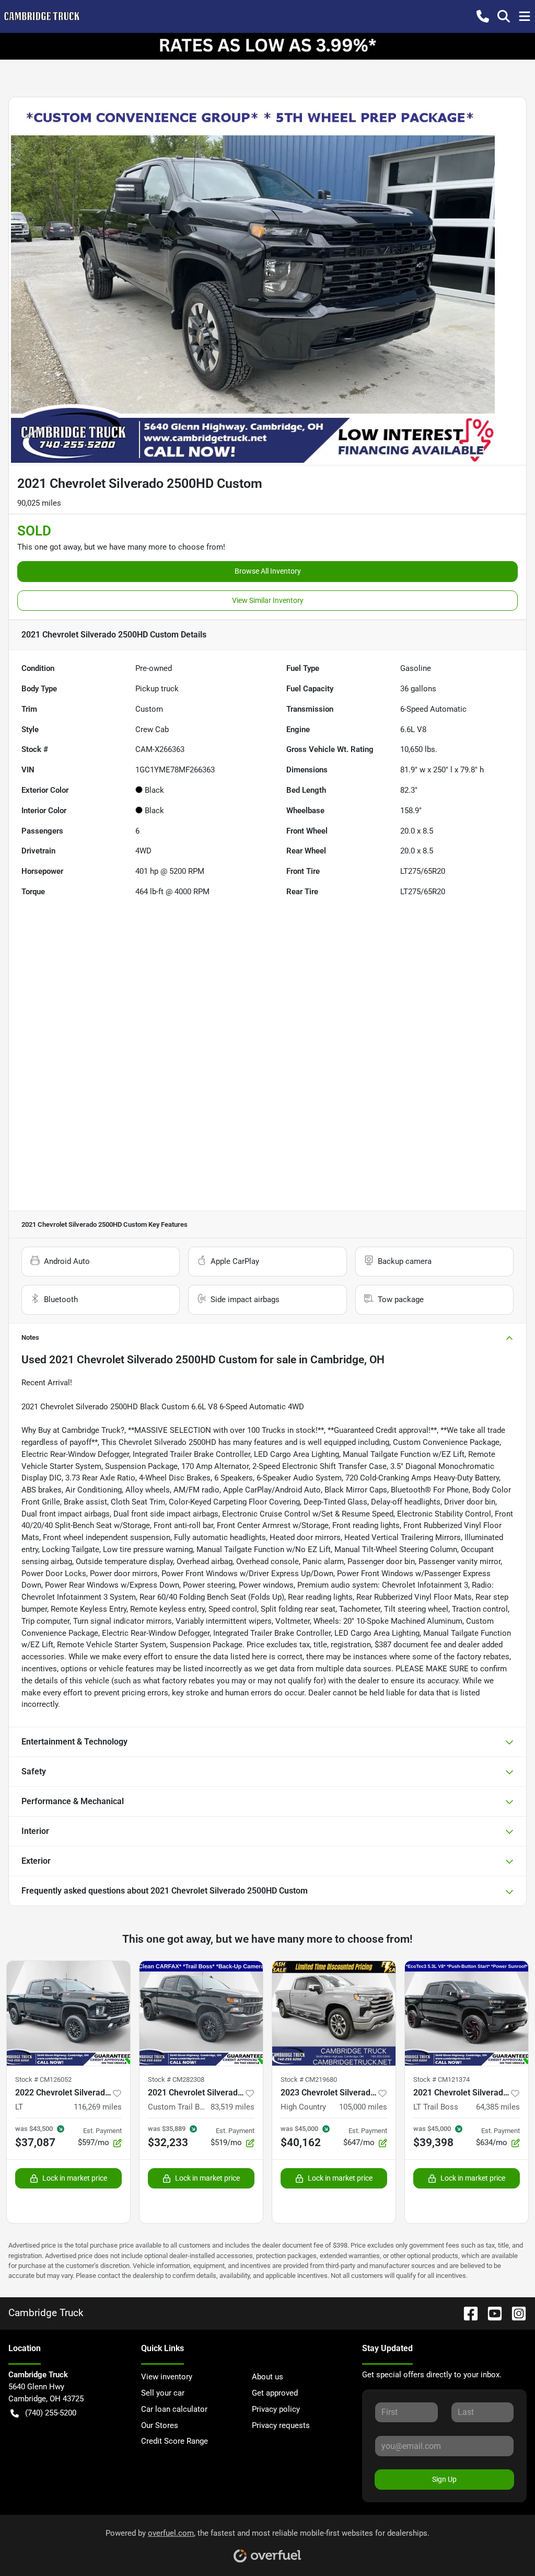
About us (267, 2377)
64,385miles (498, 2107)
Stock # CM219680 (309, 2079)
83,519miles (232, 2107)
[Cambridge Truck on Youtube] (491, 2313)
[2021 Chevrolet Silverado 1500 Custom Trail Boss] (201, 2013)
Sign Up (444, 2479)
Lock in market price (75, 2178)
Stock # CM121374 (441, 2079)
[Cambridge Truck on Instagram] (515, 2313)
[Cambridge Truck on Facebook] (467, 2313)
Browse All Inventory (268, 571)
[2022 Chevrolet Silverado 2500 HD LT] (68, 2013)
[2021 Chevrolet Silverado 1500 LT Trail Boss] (467, 2013)
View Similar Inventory (268, 600)
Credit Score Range (175, 2441)
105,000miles (363, 2107)
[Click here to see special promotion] (267, 46)
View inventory (167, 2377)
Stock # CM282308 (176, 2079)
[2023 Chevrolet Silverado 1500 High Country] (334, 2013)
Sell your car (163, 2393)
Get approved (275, 2393)
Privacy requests (281, 2425)
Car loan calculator (174, 2409)
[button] (483, 16)
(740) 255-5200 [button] (51, 2413)
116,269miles (98, 2107)
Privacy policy (276, 2409)
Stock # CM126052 (43, 2079)
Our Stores (160, 2425)
